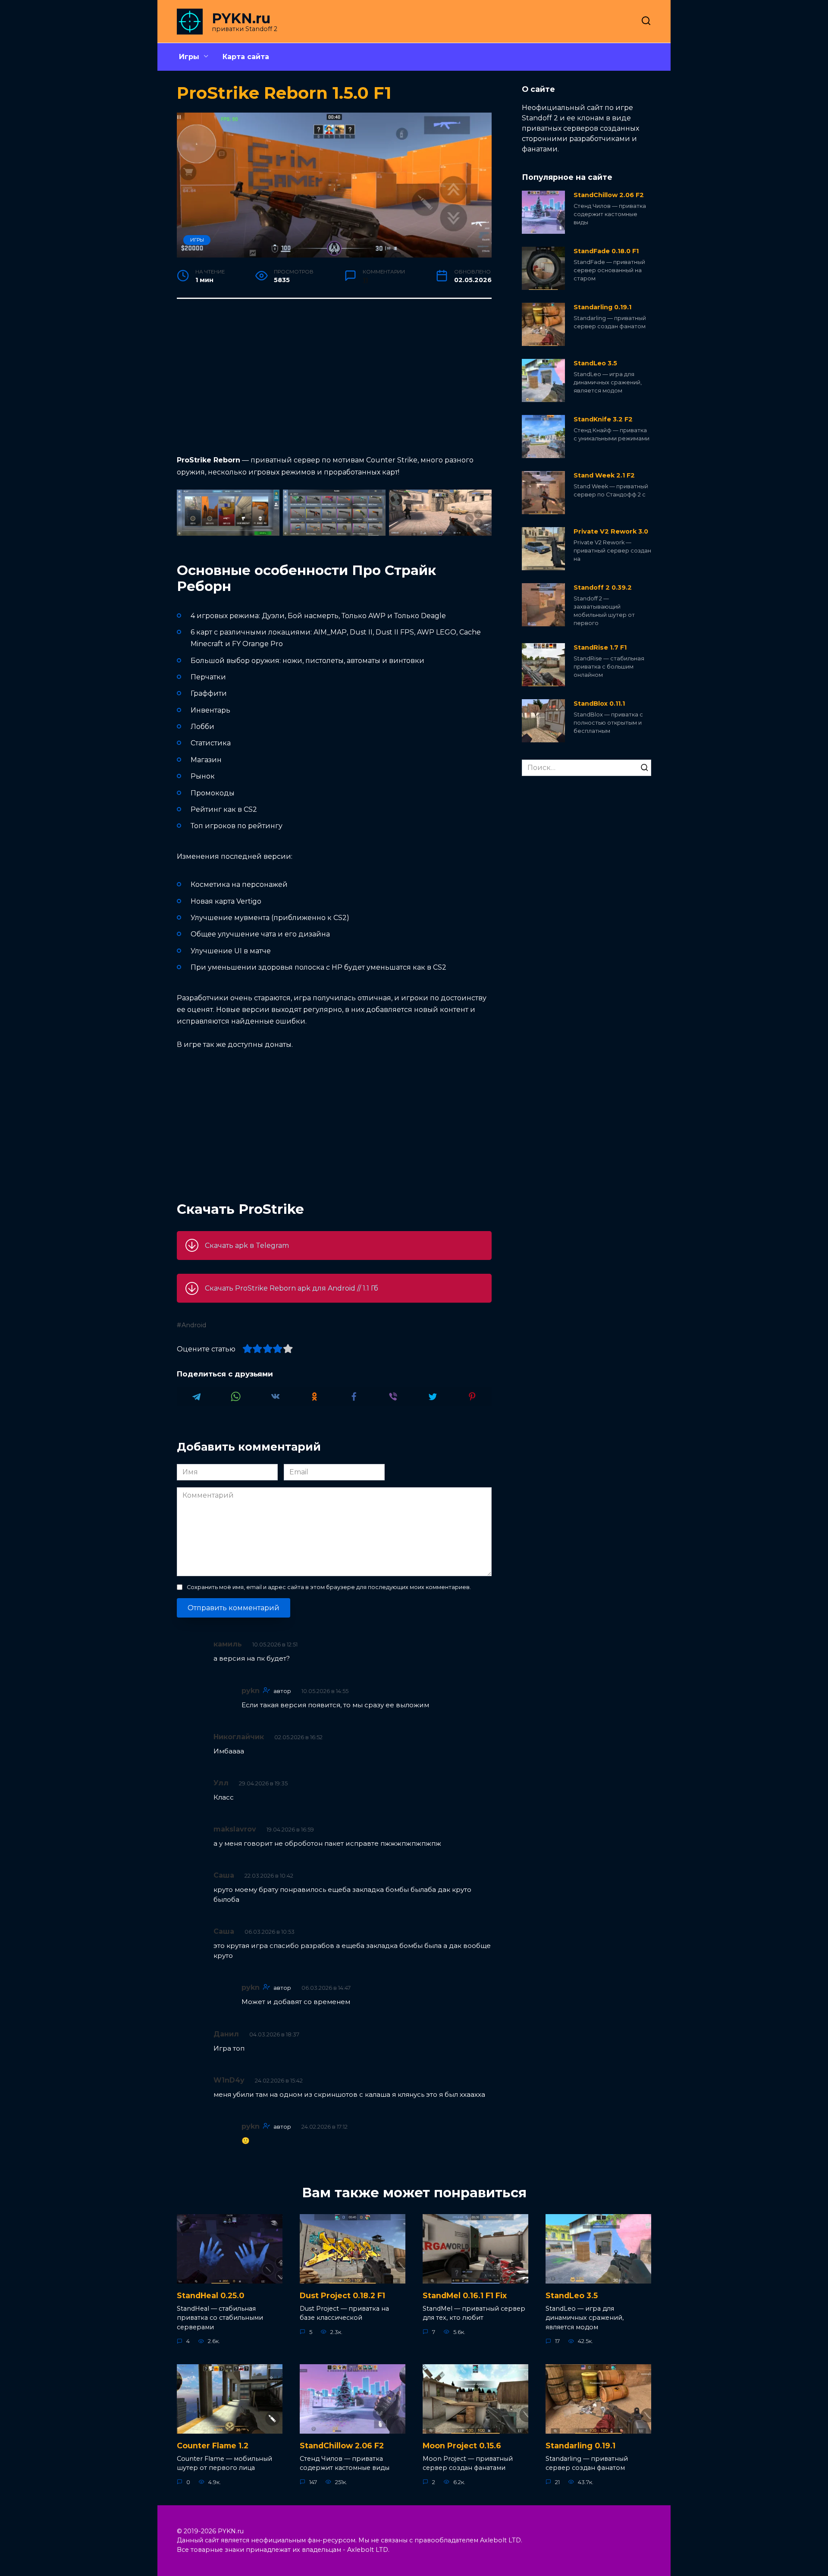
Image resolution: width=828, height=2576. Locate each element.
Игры (189, 57)
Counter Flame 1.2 (213, 2446)
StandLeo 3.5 (595, 363)
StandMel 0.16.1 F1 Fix (465, 2295)
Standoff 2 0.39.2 (603, 587)
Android (194, 1325)
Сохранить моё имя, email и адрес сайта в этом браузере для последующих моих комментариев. (329, 1587)
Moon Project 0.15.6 (462, 2446)
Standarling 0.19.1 (602, 307)
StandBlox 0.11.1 (599, 704)
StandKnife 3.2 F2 (603, 419)
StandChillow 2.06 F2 (609, 195)
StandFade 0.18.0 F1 (606, 251)
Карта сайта (246, 57)
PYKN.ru (241, 18)
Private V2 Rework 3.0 (611, 531)
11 (365, 280)
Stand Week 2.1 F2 (604, 475)
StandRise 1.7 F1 (600, 647)
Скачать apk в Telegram (247, 1246)
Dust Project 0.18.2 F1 (342, 2295)
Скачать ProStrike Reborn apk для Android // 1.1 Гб (292, 1288)
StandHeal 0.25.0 (210, 2295)
